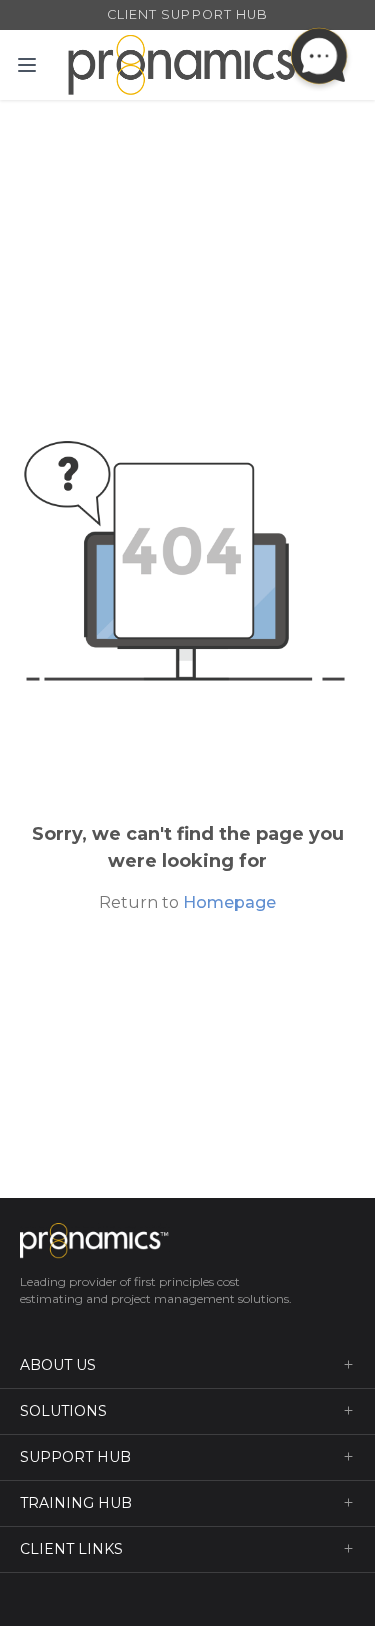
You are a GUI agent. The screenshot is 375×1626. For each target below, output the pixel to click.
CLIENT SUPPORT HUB (187, 14)
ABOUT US (58, 1365)
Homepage (229, 902)
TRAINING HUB (76, 1503)
